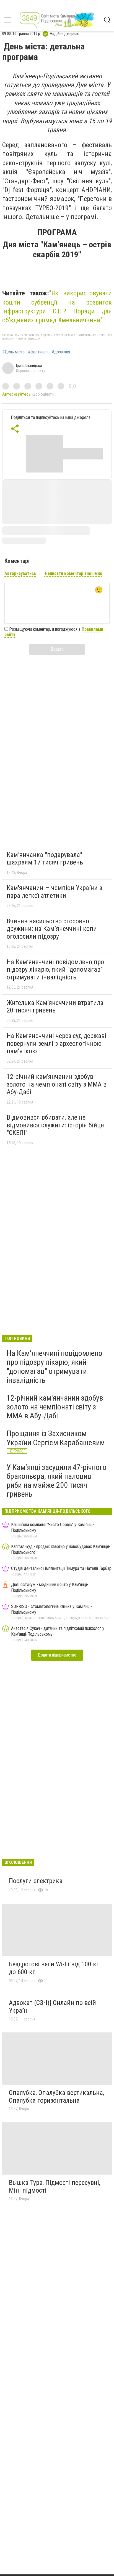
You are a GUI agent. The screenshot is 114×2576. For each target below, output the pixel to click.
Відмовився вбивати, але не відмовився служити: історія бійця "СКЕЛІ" (55, 1125)
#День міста (13, 352)
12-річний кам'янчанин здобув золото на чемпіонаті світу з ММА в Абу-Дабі (57, 1084)
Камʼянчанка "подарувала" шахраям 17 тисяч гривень (45, 859)
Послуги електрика (36, 1881)
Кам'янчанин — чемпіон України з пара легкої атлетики (54, 892)
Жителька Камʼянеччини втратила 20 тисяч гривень (55, 1007)
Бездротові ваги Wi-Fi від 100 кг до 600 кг (54, 1968)
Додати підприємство (57, 1655)
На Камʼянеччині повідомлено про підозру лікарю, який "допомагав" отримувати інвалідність (55, 970)
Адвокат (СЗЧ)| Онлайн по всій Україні (52, 2007)
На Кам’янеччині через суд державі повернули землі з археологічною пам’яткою (56, 1043)
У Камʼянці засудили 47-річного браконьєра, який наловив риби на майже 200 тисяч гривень (57, 1481)
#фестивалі (38, 352)
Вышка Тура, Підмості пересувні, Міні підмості (55, 2187)
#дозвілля (61, 352)
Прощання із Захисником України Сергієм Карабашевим (56, 1438)
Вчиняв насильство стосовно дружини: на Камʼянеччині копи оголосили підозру (52, 929)
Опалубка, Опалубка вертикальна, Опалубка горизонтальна (56, 2097)
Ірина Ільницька (29, 366)
